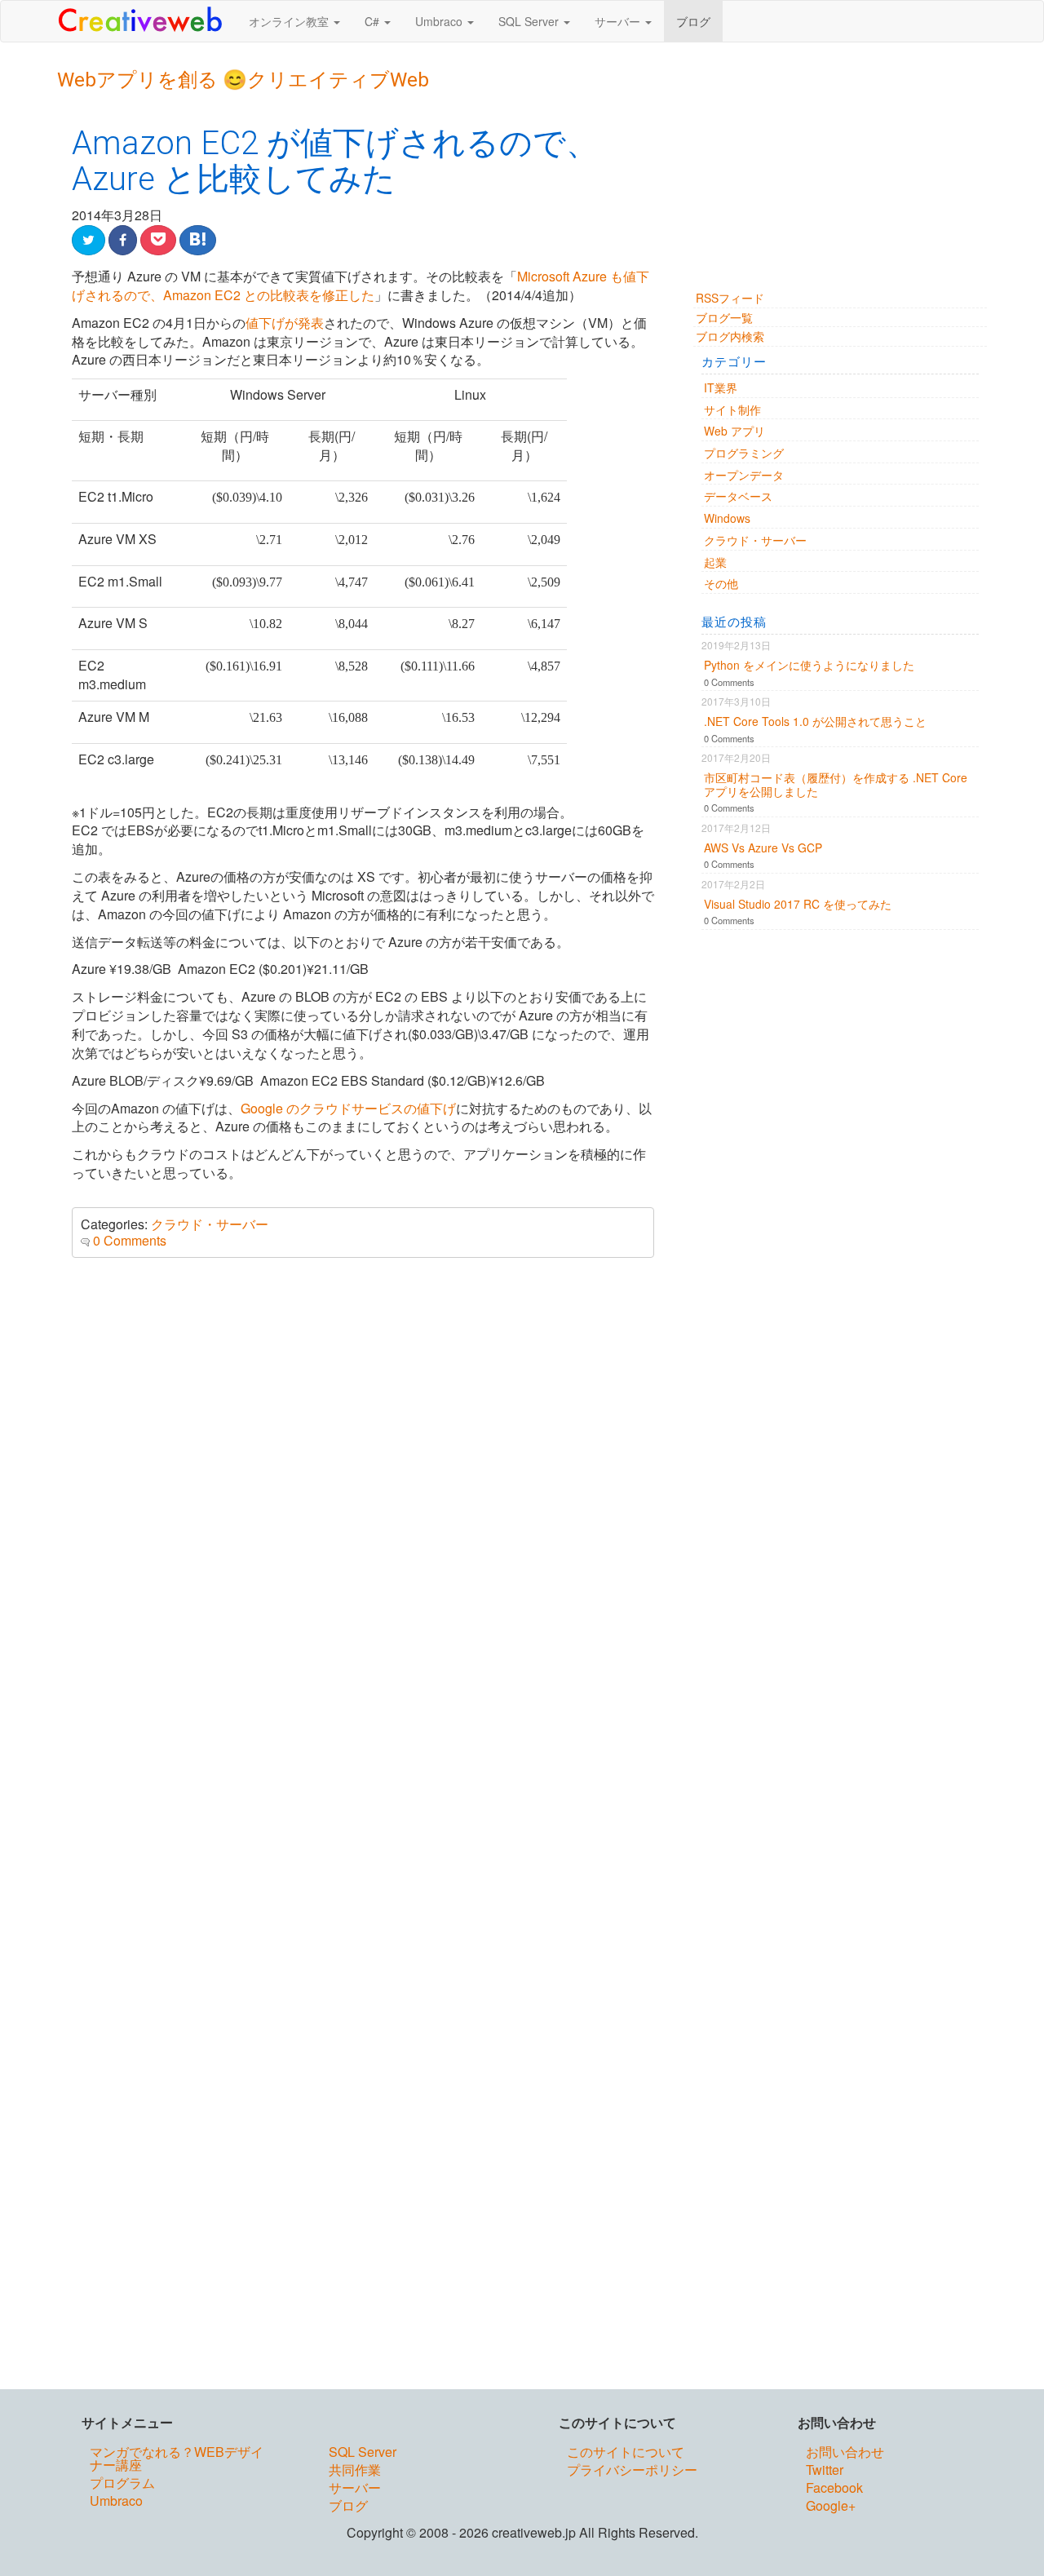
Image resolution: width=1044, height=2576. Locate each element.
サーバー (355, 2489)
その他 (721, 583)
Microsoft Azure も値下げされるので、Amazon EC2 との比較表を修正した (361, 285)
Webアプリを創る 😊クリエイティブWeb (243, 80)
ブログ (693, 21)
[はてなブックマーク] (198, 240)
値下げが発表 (285, 323)
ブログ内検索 (730, 336)
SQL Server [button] (530, 21)
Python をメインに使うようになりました (809, 665)
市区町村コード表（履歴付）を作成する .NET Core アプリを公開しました (836, 784)
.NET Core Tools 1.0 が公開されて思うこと (815, 721)
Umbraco (116, 2502)
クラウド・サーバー (210, 1224)
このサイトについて (626, 2453)
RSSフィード (730, 298)
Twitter (825, 2471)
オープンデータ (744, 475)
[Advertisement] (840, 175)
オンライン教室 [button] (290, 21)
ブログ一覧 (724, 317)
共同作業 (355, 2471)
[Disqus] (363, 1489)
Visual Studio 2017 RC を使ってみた (798, 904)
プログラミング (744, 453)
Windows (727, 518)
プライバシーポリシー (632, 2471)
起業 (715, 562)
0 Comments (130, 1240)
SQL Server (363, 2453)
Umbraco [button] (440, 21)
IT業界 (721, 387)
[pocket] (158, 240)
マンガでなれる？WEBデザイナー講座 (177, 2460)
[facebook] (123, 240)
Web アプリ (734, 431)
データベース (738, 496)
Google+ (831, 2507)
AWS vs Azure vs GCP (763, 848)
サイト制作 (732, 409)
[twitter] (88, 240)
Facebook (834, 2489)
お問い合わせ (845, 2453)
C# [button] (374, 21)
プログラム (122, 2484)
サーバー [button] (619, 21)
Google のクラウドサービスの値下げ (348, 1108)
